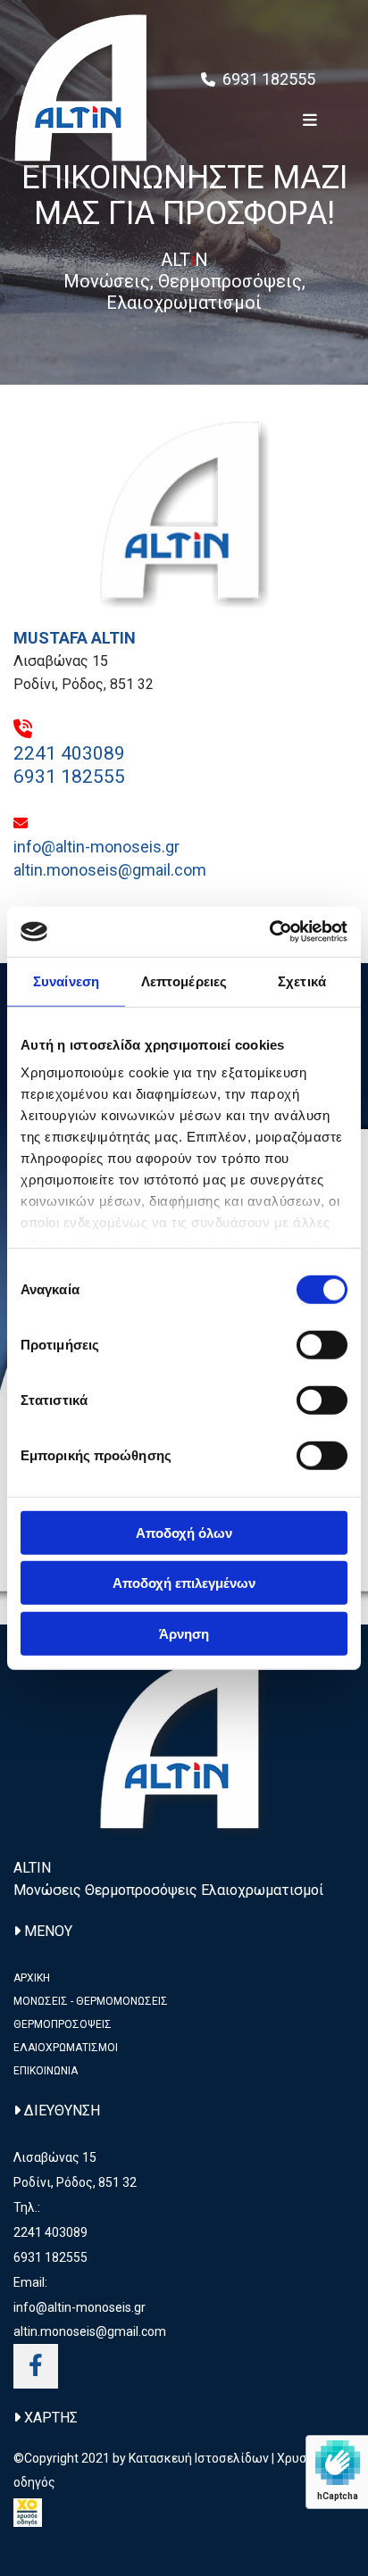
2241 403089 (69, 753)
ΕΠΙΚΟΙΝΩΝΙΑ (46, 2071)
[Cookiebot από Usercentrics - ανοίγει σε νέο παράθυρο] (269, 932)
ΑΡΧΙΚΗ (32, 1978)
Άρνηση (184, 1633)
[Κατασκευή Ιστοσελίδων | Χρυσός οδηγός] (184, 2513)
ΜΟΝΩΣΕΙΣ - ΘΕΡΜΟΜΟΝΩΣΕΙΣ (91, 2001)
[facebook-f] (36, 2366)
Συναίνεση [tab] (66, 981)
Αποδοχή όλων (184, 1532)
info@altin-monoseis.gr (96, 847)
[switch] (322, 1344)
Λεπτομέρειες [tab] (184, 981)
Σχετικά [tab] (302, 981)
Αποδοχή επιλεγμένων (184, 1583)
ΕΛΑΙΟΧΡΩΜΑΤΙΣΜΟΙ (66, 2048)
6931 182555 (271, 79)
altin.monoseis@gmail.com (110, 870)
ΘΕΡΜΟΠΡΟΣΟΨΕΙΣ (63, 2024)
